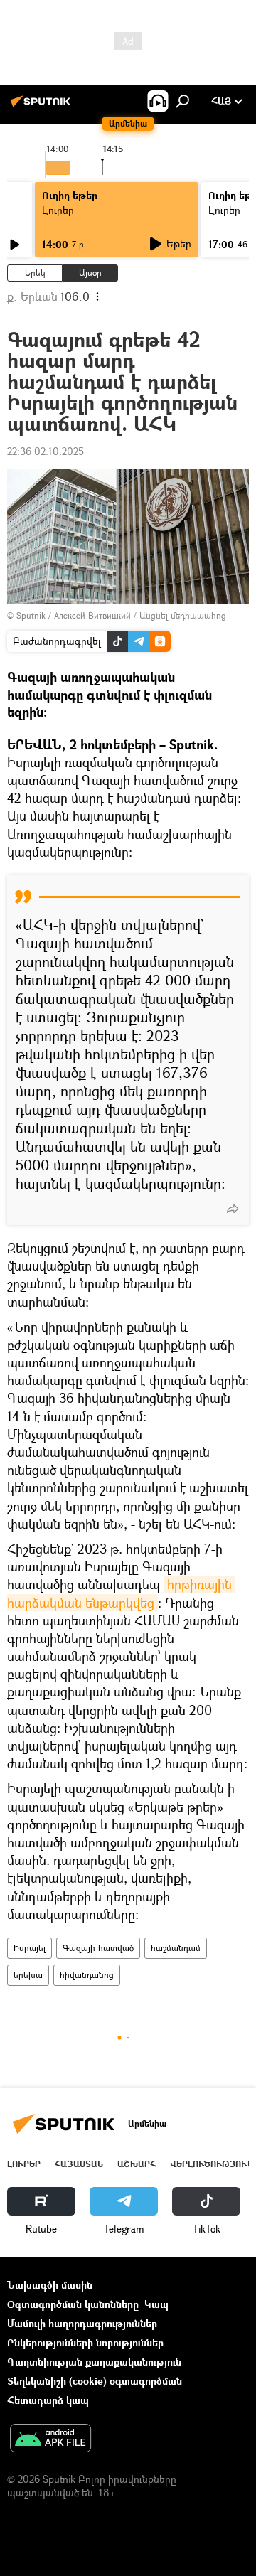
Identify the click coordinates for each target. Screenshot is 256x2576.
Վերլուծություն (212, 2164)
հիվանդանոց (87, 1975)
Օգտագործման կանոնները (73, 2304)
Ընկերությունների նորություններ (85, 2342)
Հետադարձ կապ (48, 2400)
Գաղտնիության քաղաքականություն (94, 2362)
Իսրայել (30, 1948)
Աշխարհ (137, 2164)
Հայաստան (79, 2164)
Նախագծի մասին (50, 2285)
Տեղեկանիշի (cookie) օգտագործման (95, 2381)
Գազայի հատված (98, 1948)
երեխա (28, 1975)
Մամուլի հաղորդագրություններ (82, 2323)
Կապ (156, 2304)
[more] (233, 1209)
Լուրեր (58, 210)
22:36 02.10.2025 (46, 451)
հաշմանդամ (176, 1948)
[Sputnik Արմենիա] (43, 106)
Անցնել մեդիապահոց (183, 615)
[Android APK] (50, 2439)
